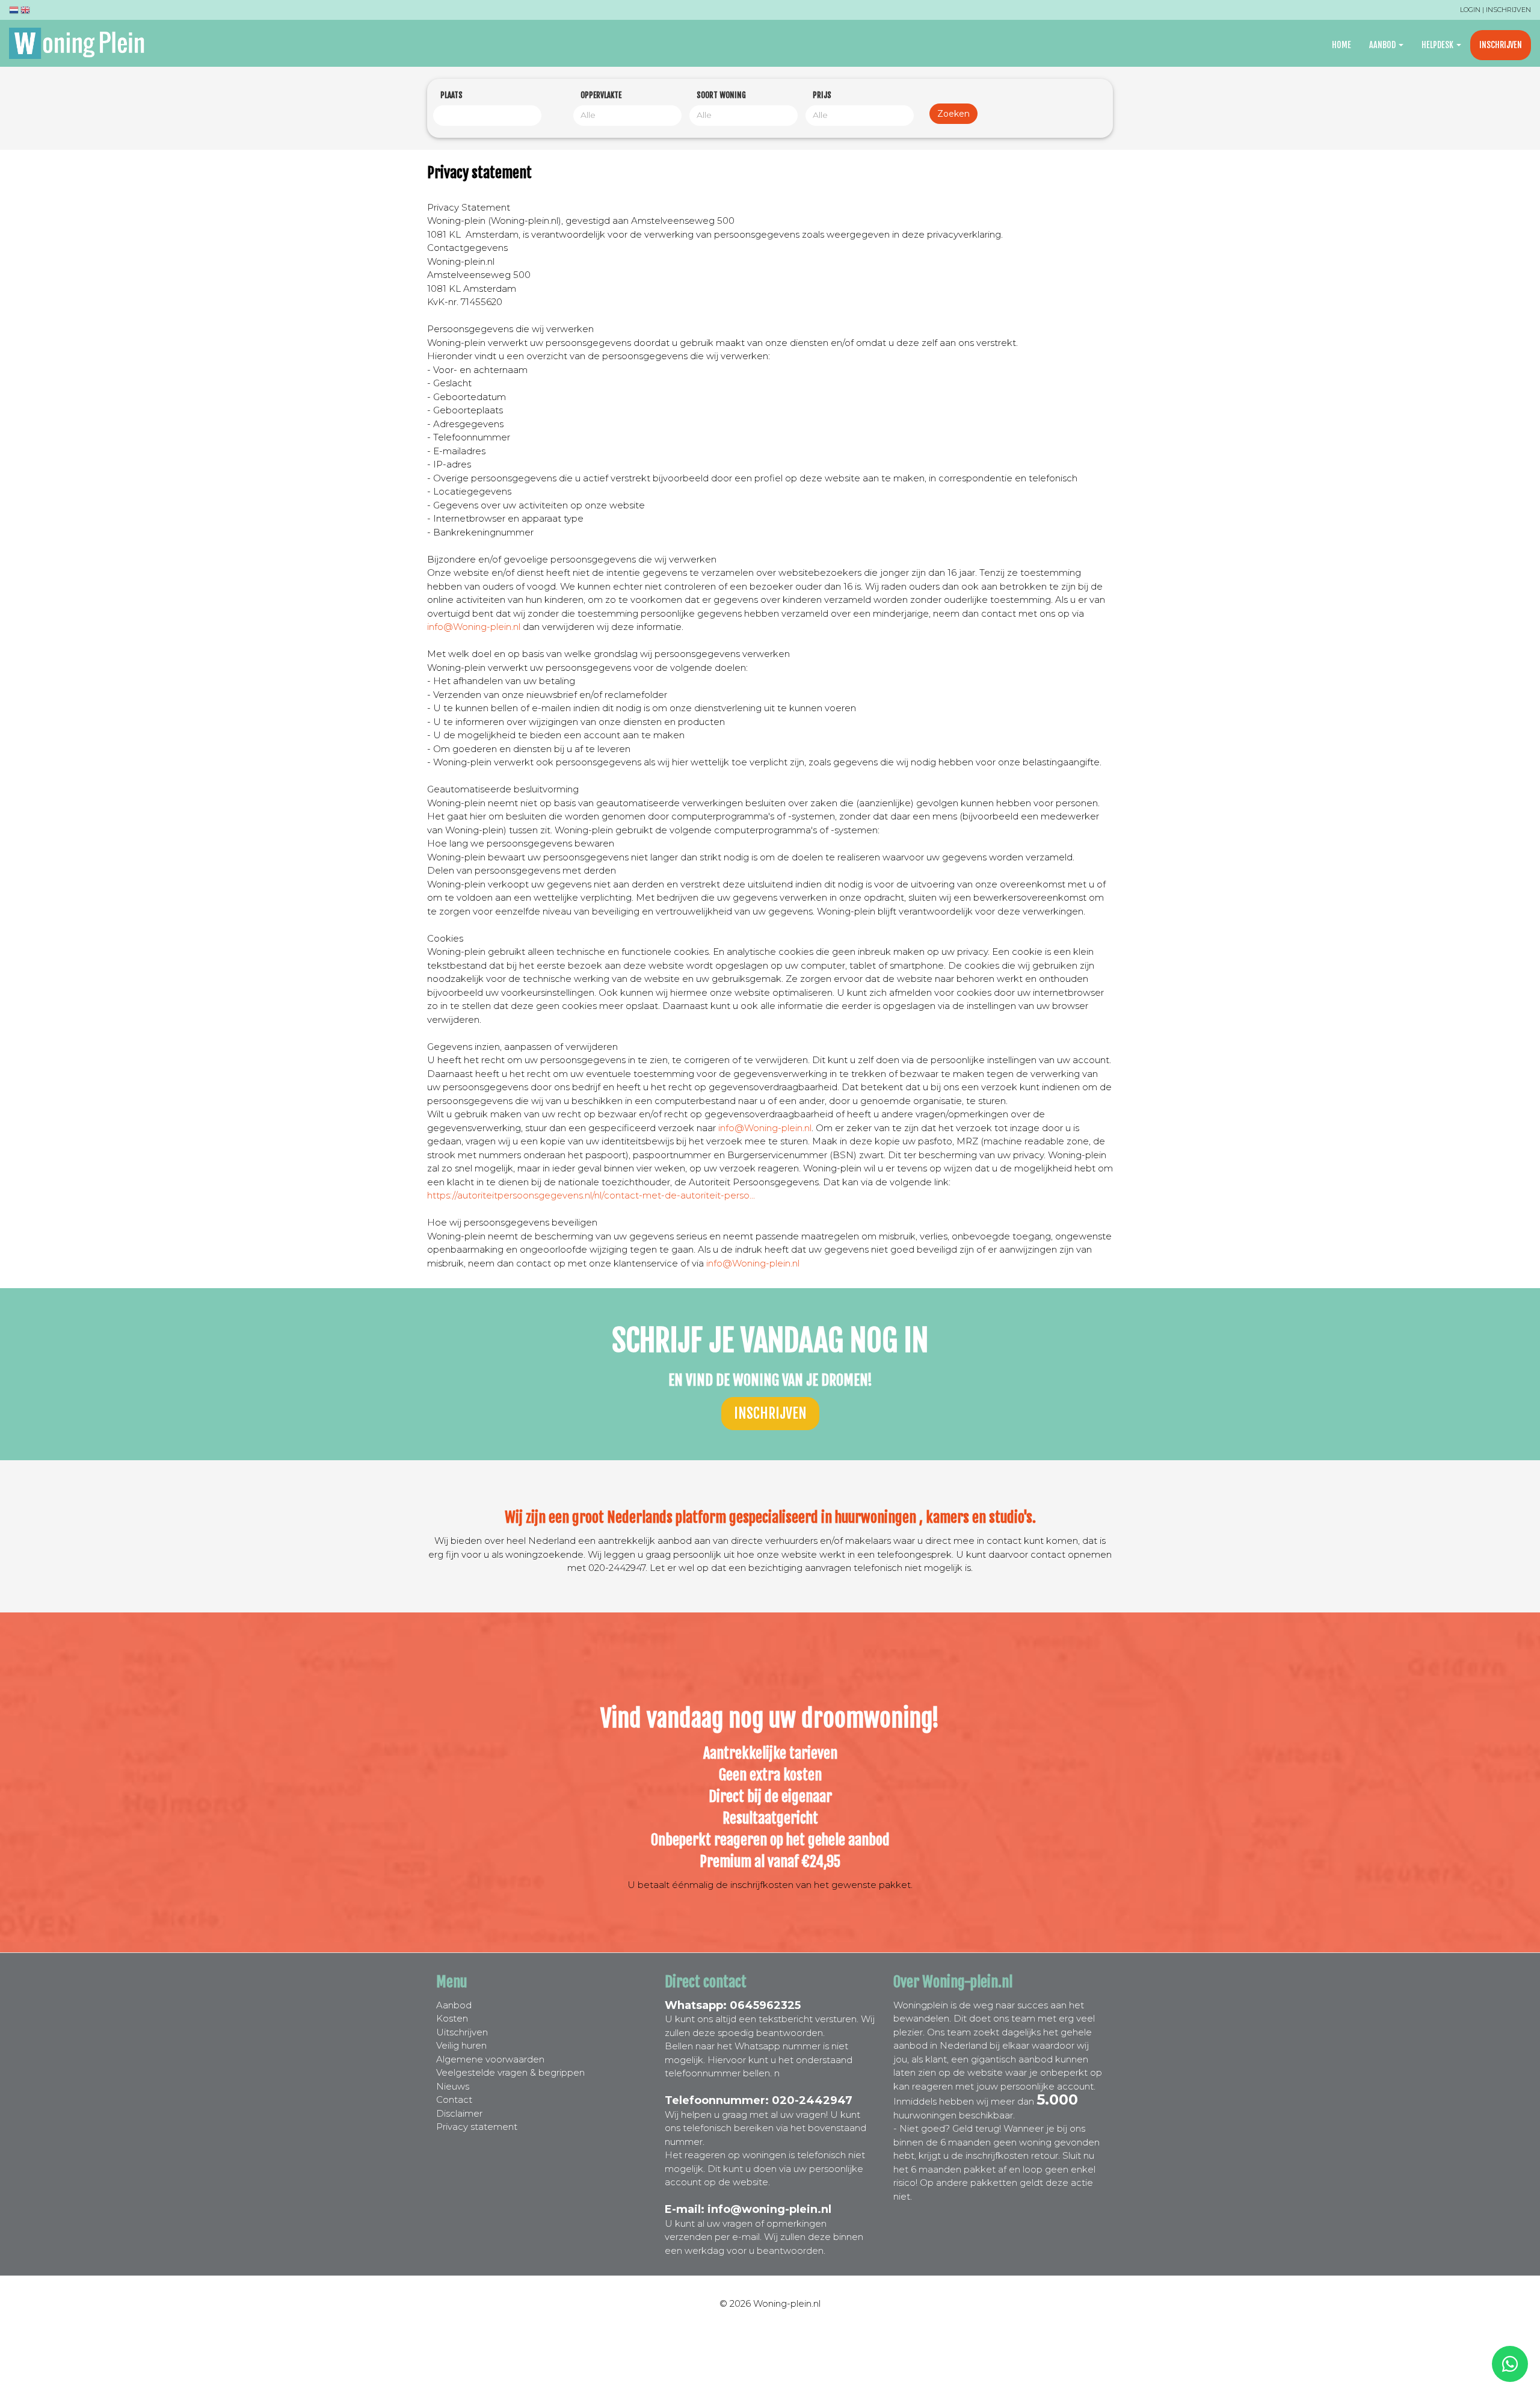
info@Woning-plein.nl (474, 627)
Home (1341, 45)
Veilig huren (461, 2045)
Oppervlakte (601, 95)
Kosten (452, 2018)
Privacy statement (477, 2127)
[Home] (81, 43)
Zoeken (953, 114)
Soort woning (721, 95)
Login (1470, 10)
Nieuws (453, 2086)
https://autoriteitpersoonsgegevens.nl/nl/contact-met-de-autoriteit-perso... (591, 1195)
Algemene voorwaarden (490, 2059)
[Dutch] (14, 12)
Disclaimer (459, 2113)
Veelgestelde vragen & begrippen (510, 2072)
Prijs (822, 95)
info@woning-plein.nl (769, 2209)
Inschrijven (1508, 10)
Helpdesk (1438, 45)
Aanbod (1383, 45)
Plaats (451, 95)
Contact (454, 2099)
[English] (25, 12)
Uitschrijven (462, 2032)
